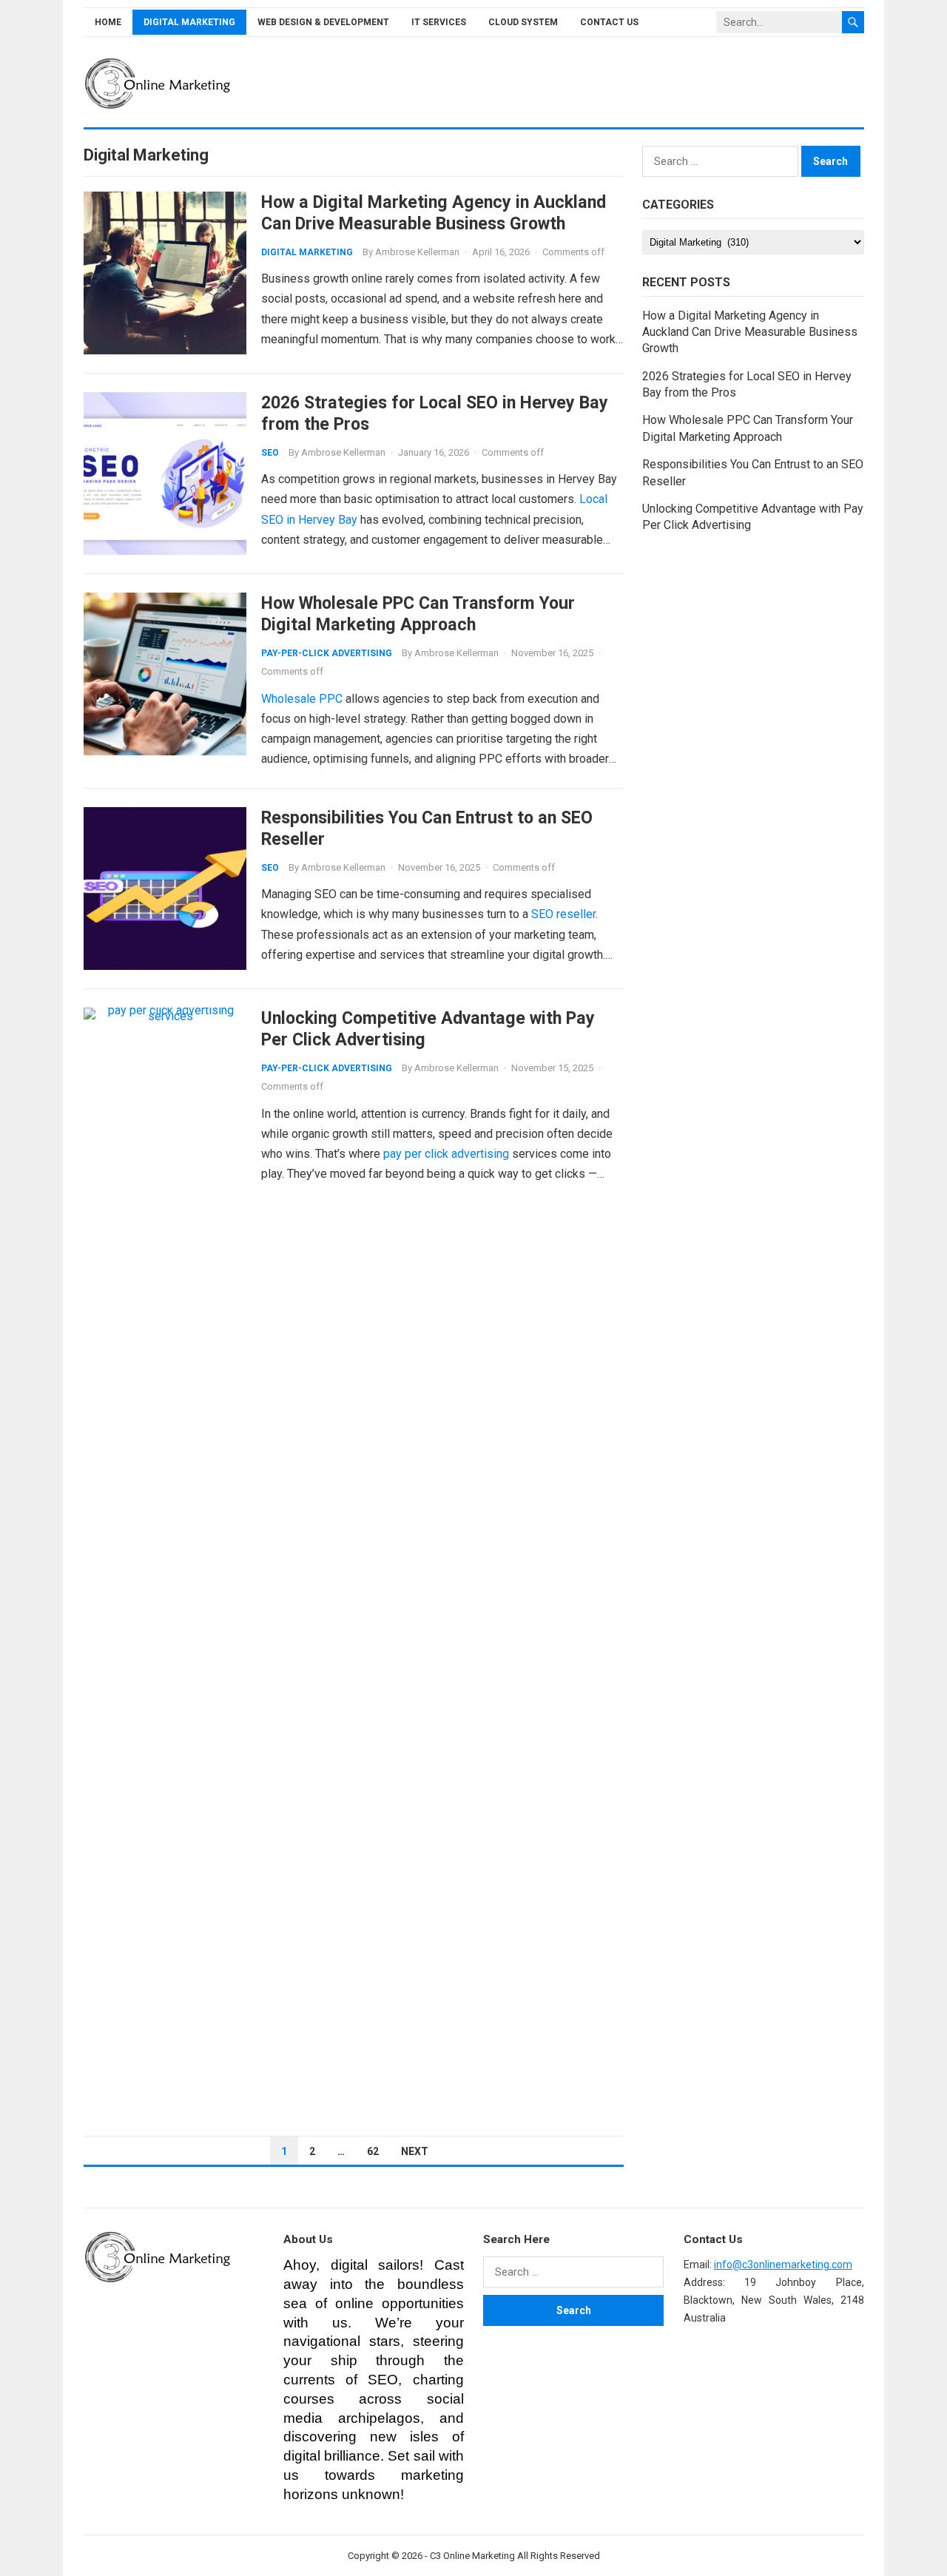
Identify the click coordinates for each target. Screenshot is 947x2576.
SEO (270, 453)
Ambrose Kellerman (417, 252)
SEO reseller (563, 914)
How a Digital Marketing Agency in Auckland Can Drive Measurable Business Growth (434, 213)
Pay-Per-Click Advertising (327, 653)
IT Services (439, 22)
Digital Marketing (189, 22)
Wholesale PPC (302, 699)
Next (415, 2151)
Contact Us (609, 22)
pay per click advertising (446, 1154)
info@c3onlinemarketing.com (783, 2265)
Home (108, 22)
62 (373, 2151)
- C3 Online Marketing (470, 2556)
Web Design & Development (323, 22)
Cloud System (523, 22)
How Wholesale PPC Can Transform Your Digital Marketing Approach (418, 614)
